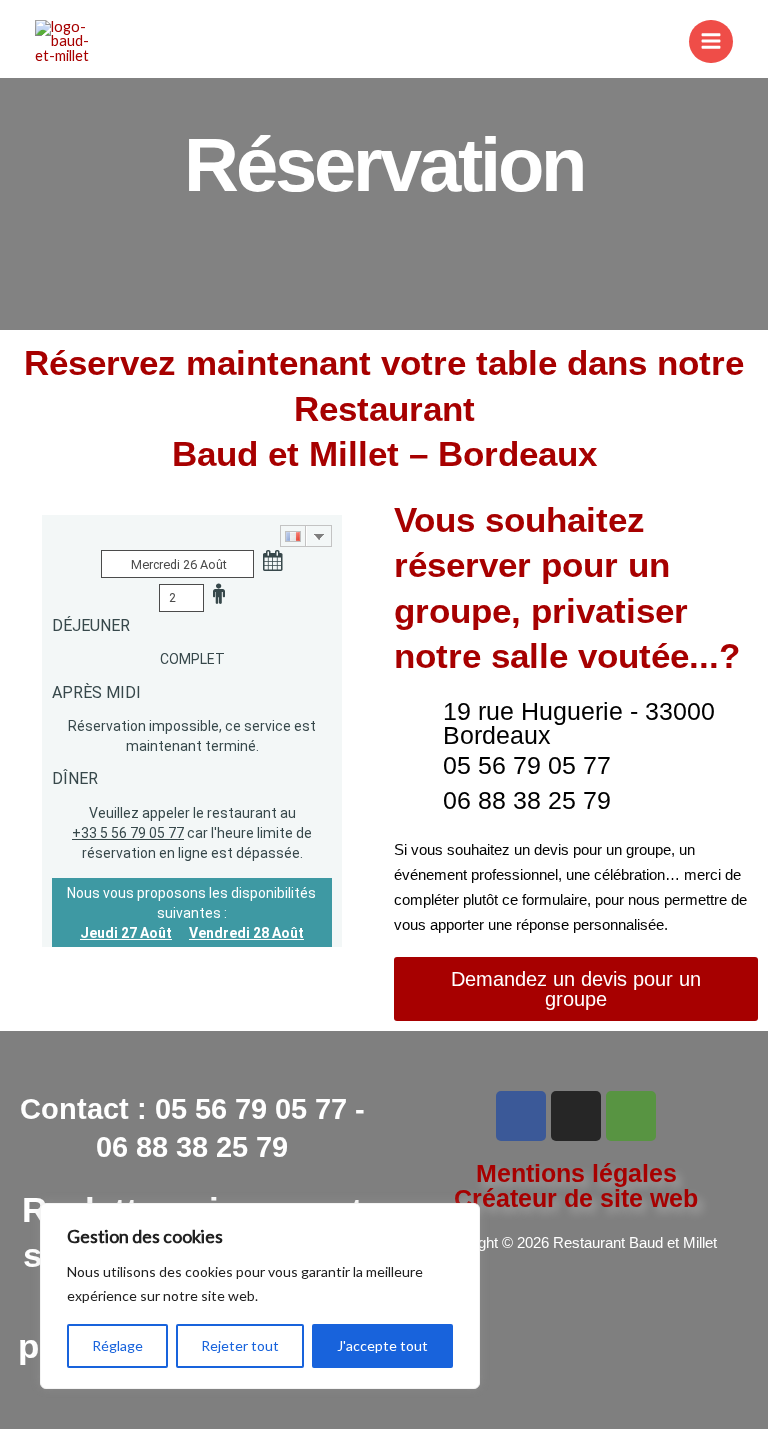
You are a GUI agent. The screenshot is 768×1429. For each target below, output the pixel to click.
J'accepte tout (382, 1345)
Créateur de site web (576, 1198)
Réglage (117, 1345)
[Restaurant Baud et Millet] (65, 42)
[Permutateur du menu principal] (711, 42)
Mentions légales (576, 1173)
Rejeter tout (240, 1345)
